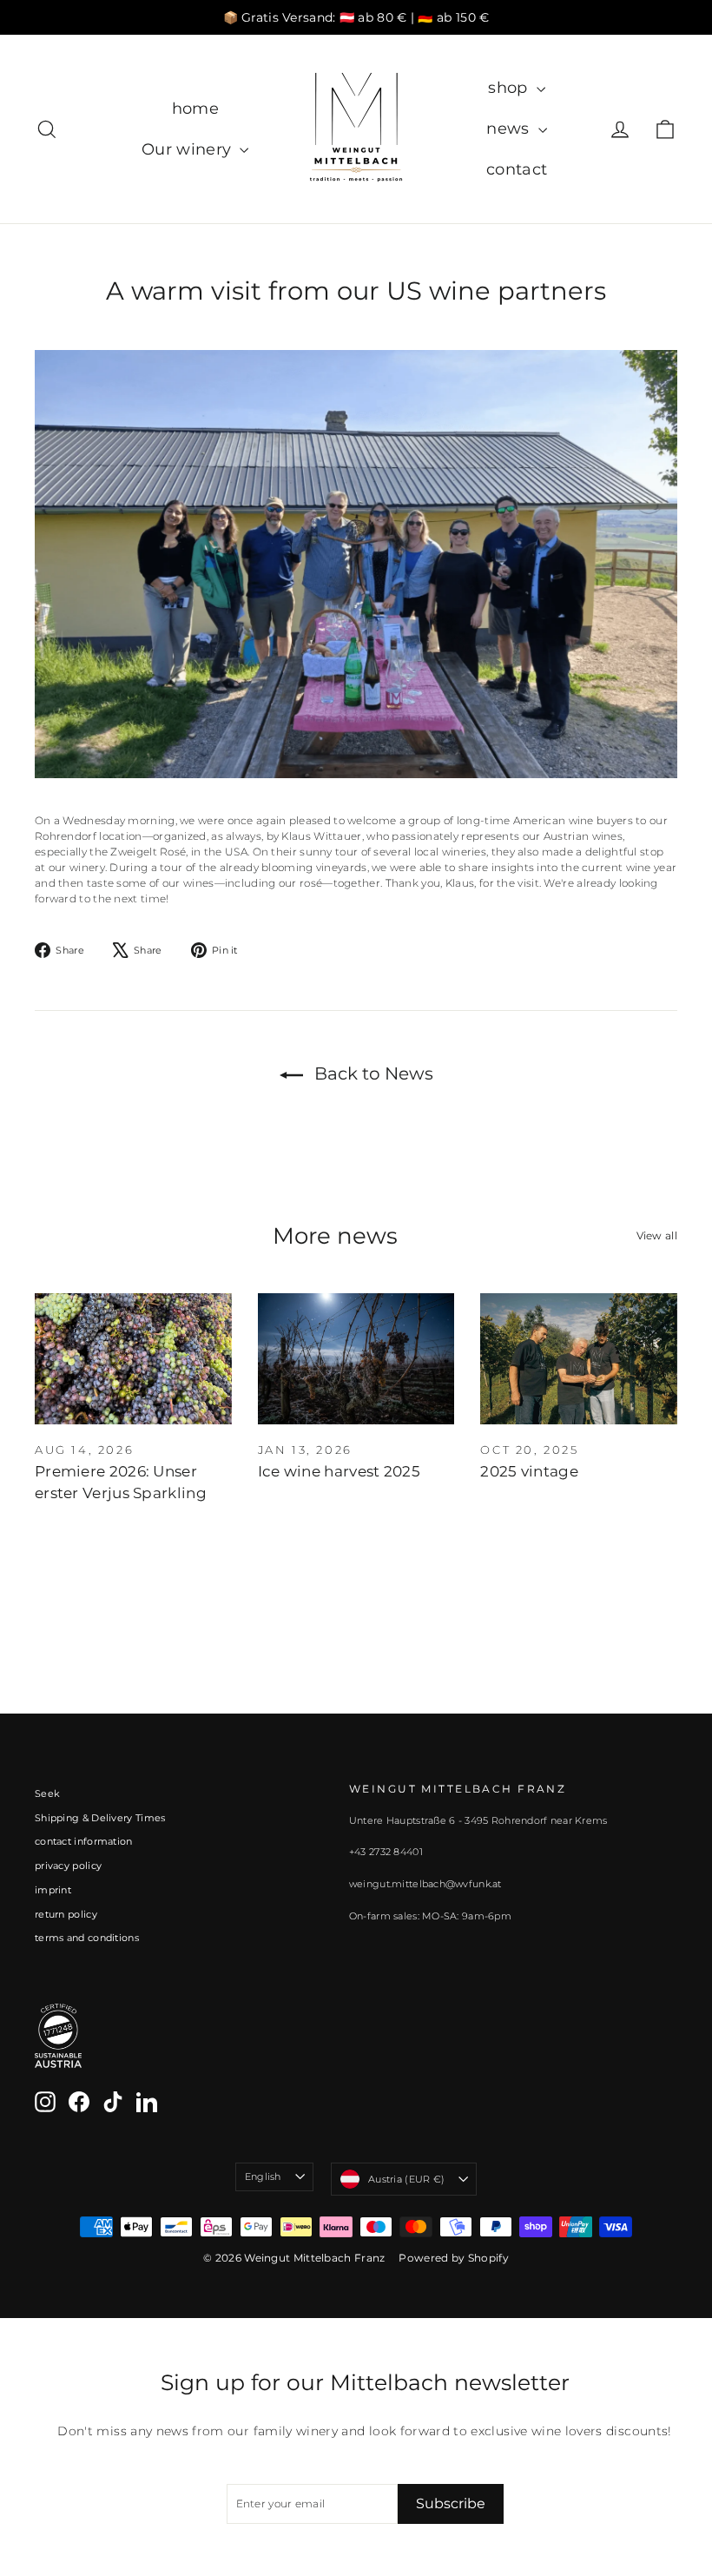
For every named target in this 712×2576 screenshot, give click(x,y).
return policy (66, 1914)
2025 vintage (529, 1471)
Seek (47, 1793)
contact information (84, 1841)
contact (517, 169)
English (263, 2176)
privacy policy (68, 1866)
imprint (53, 1890)
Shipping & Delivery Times (100, 1818)
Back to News (372, 1073)
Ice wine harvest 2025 (339, 1471)
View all (657, 1235)
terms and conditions (87, 1938)
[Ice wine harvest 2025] (356, 1359)
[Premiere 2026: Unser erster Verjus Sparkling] (133, 1359)
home (195, 109)
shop (510, 88)
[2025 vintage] (579, 1359)
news (510, 129)
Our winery (188, 149)
